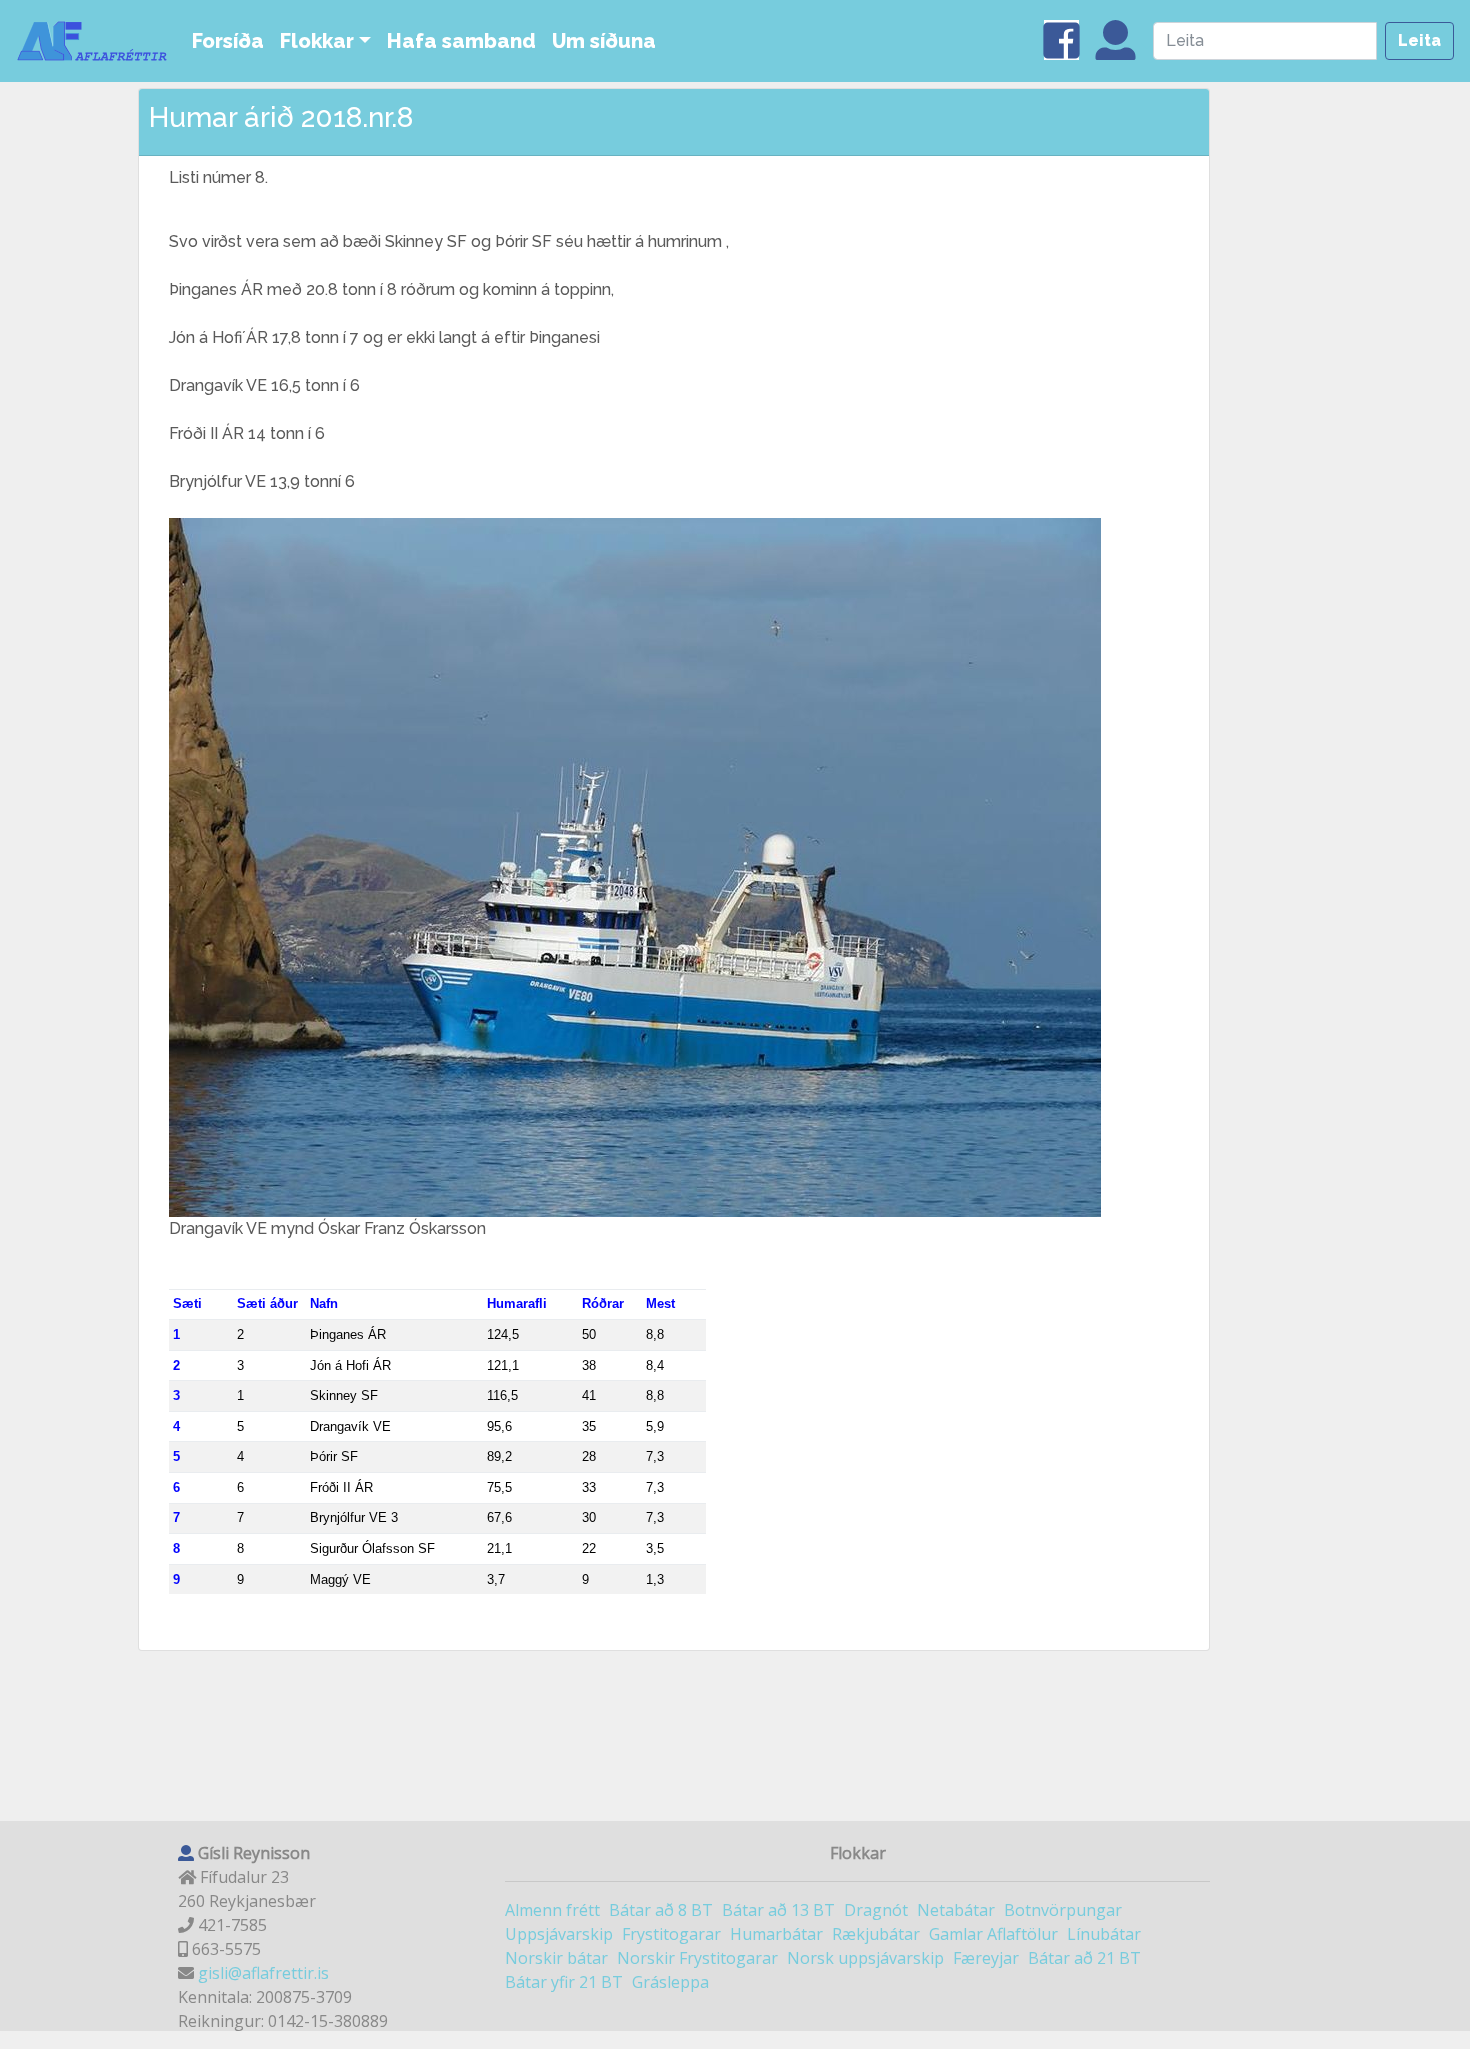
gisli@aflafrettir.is (263, 1973)
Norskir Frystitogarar (697, 1958)
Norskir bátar (556, 1958)
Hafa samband (461, 41)
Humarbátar (776, 1934)
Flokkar (317, 41)
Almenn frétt (552, 1910)
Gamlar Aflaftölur (993, 1934)
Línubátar (1104, 1934)
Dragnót (876, 1910)
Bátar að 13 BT (778, 1910)
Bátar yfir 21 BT (564, 1982)
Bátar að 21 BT (1084, 1958)
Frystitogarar (671, 1934)
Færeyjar (986, 1958)
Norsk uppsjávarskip (865, 1958)
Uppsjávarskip (559, 1934)
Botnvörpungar (1063, 1910)
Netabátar (956, 1910)
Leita (1419, 40)
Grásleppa (670, 1982)
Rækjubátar (876, 1934)
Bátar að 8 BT (661, 1910)
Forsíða (228, 41)
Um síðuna (604, 41)
